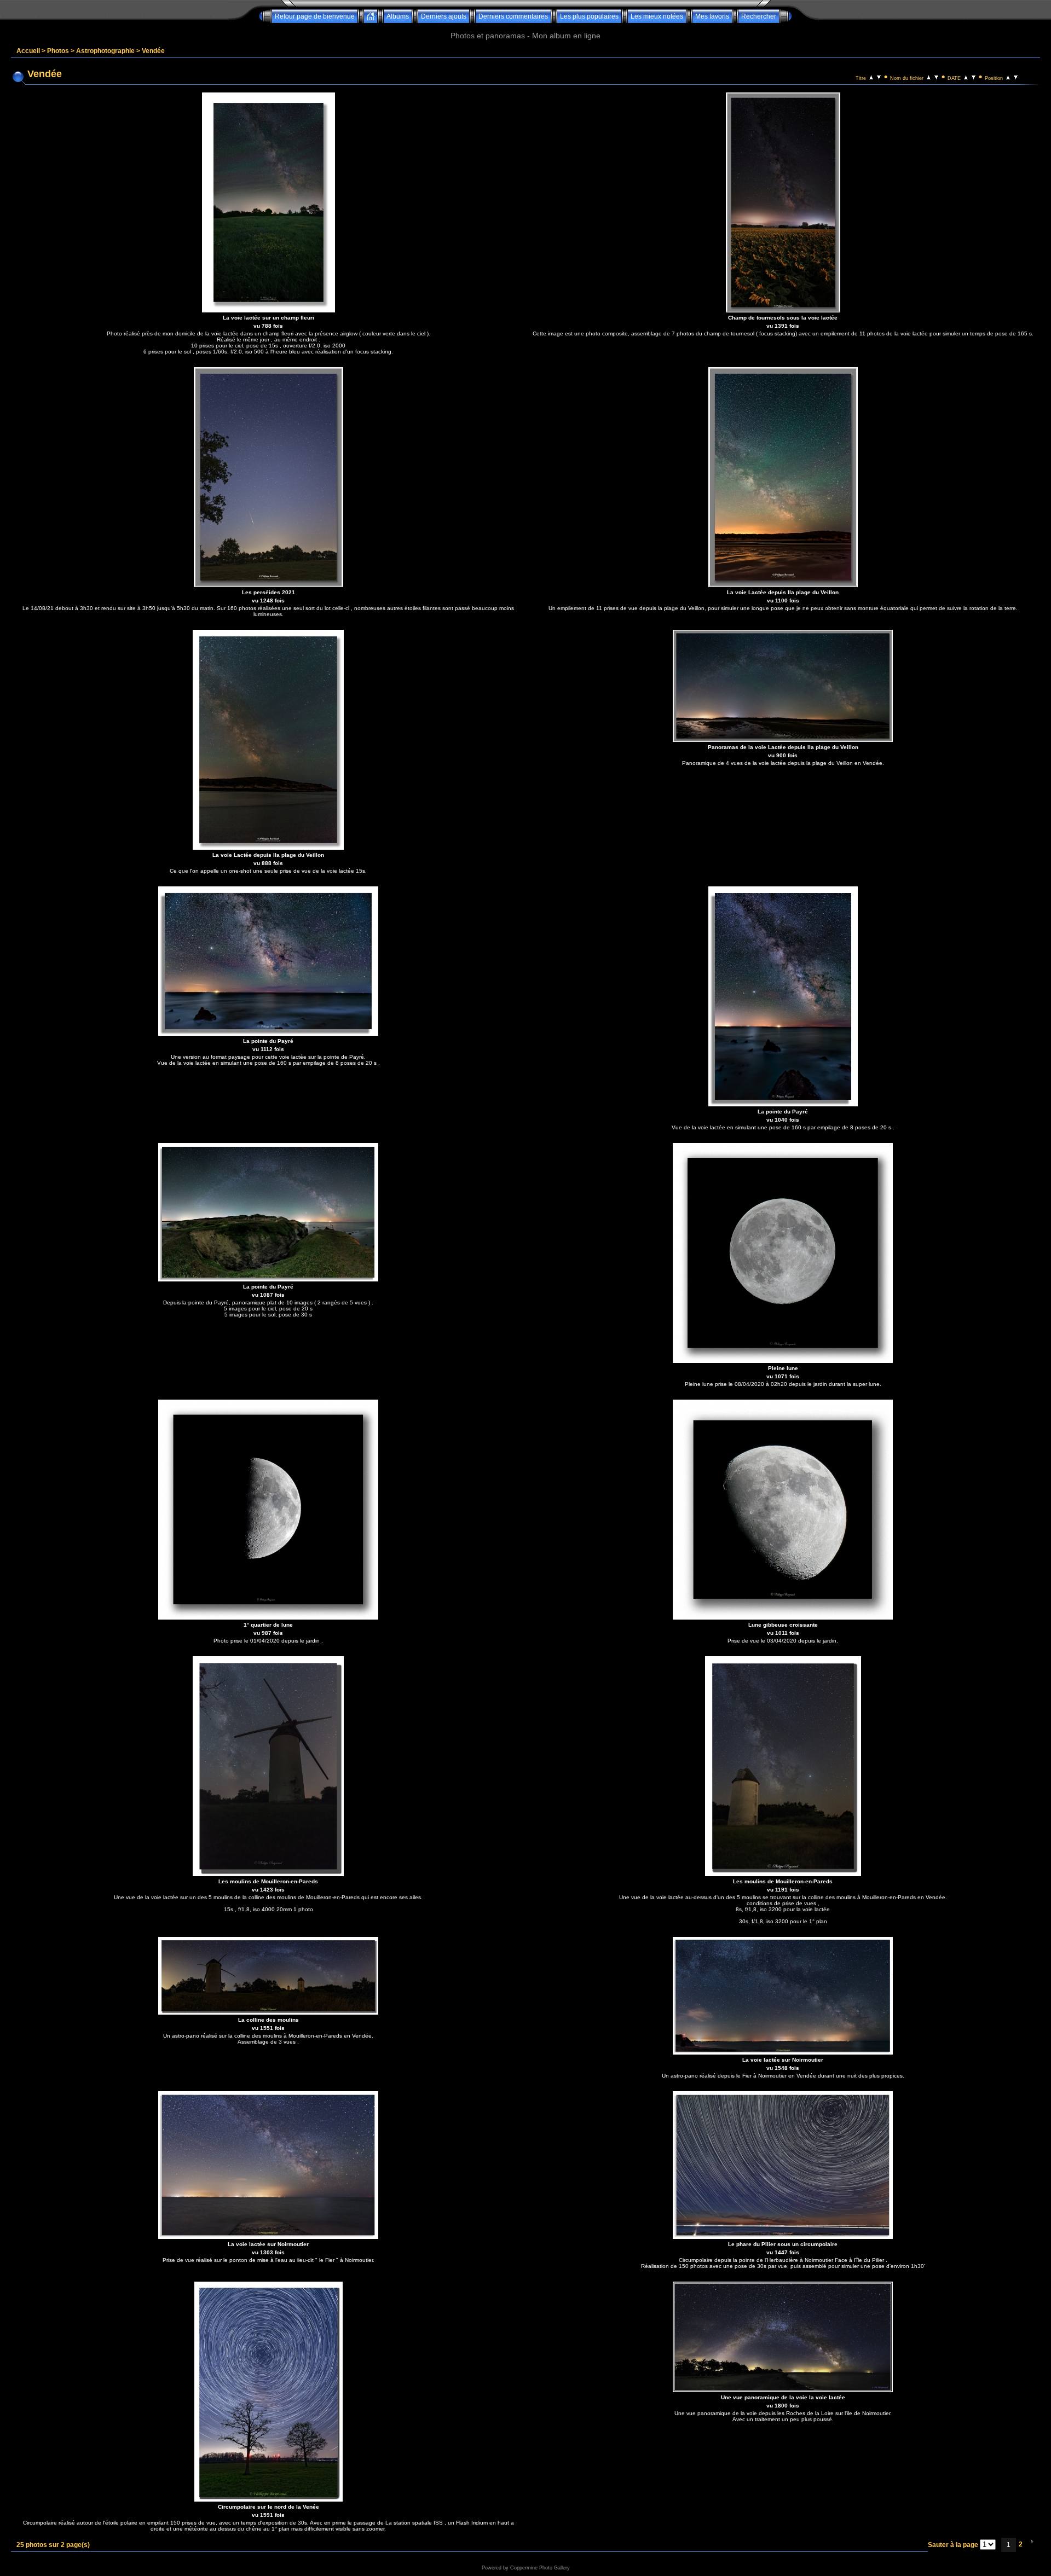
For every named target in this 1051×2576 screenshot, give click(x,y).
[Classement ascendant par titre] (871, 77)
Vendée (153, 51)
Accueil (28, 51)
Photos (58, 51)
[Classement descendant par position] (1016, 77)
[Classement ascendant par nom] (929, 77)
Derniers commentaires (513, 16)
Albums (398, 16)
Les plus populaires (589, 16)
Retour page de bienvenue (315, 16)
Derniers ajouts (444, 16)
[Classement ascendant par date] (966, 77)
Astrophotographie (105, 51)
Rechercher (759, 16)
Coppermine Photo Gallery (540, 2568)
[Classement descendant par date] (974, 77)
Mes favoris (712, 16)
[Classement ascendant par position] (1008, 77)
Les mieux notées (657, 16)
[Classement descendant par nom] (936, 77)
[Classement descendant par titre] (879, 77)
